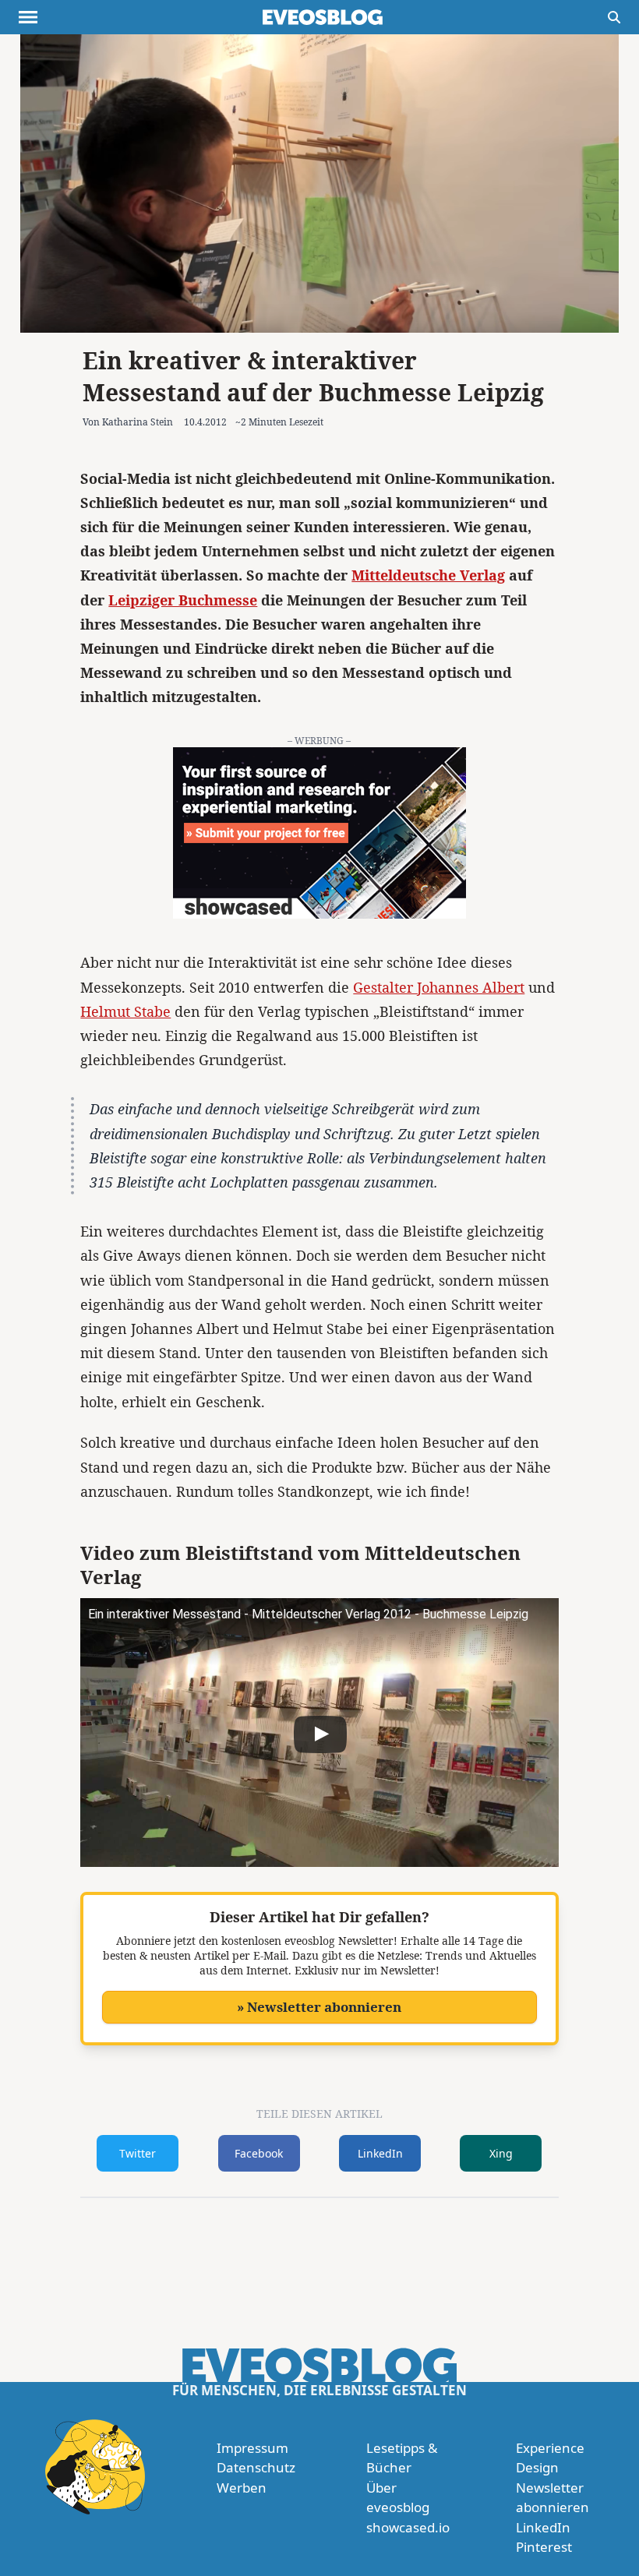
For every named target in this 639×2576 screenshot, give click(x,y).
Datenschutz (256, 2467)
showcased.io (408, 2527)
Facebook (259, 2153)
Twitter (138, 2153)
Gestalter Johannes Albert (439, 987)
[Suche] (614, 17)
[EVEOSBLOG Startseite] (323, 17)
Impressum (252, 2448)
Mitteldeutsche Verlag (428, 575)
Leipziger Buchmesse (183, 600)
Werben (242, 2488)
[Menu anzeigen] (28, 17)
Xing (501, 2153)
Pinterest (544, 2547)
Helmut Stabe (125, 1011)
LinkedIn (380, 2153)
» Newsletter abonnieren (319, 2007)
